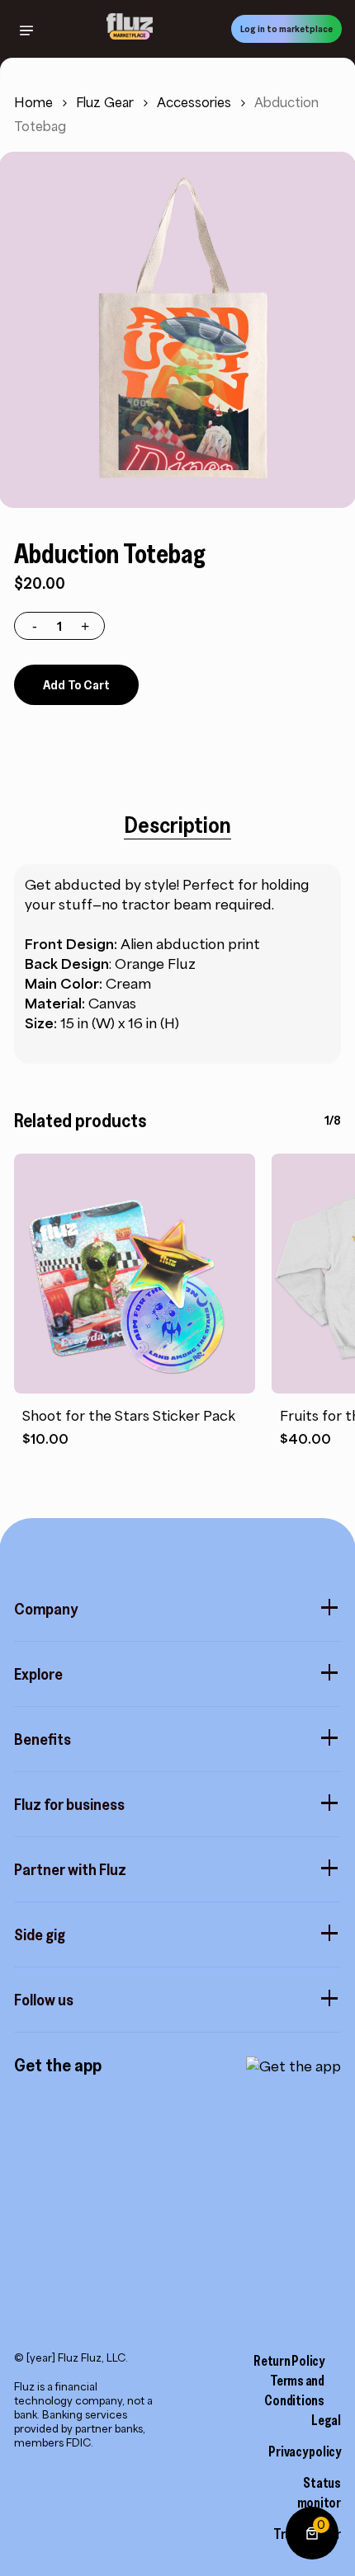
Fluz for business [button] (69, 1804)
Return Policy (289, 2361)
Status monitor (319, 2493)
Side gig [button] (40, 1934)
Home (33, 103)
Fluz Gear (105, 103)
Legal (326, 2420)
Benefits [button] (43, 1739)
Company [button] (46, 1609)
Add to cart (76, 684)
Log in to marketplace (286, 28)
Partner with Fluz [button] (70, 1869)
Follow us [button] (44, 2000)
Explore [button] (38, 1674)
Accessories (194, 103)
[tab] (177, 825)
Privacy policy (305, 2451)
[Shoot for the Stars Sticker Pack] (135, 1274)
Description (177, 825)
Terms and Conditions (294, 2390)
